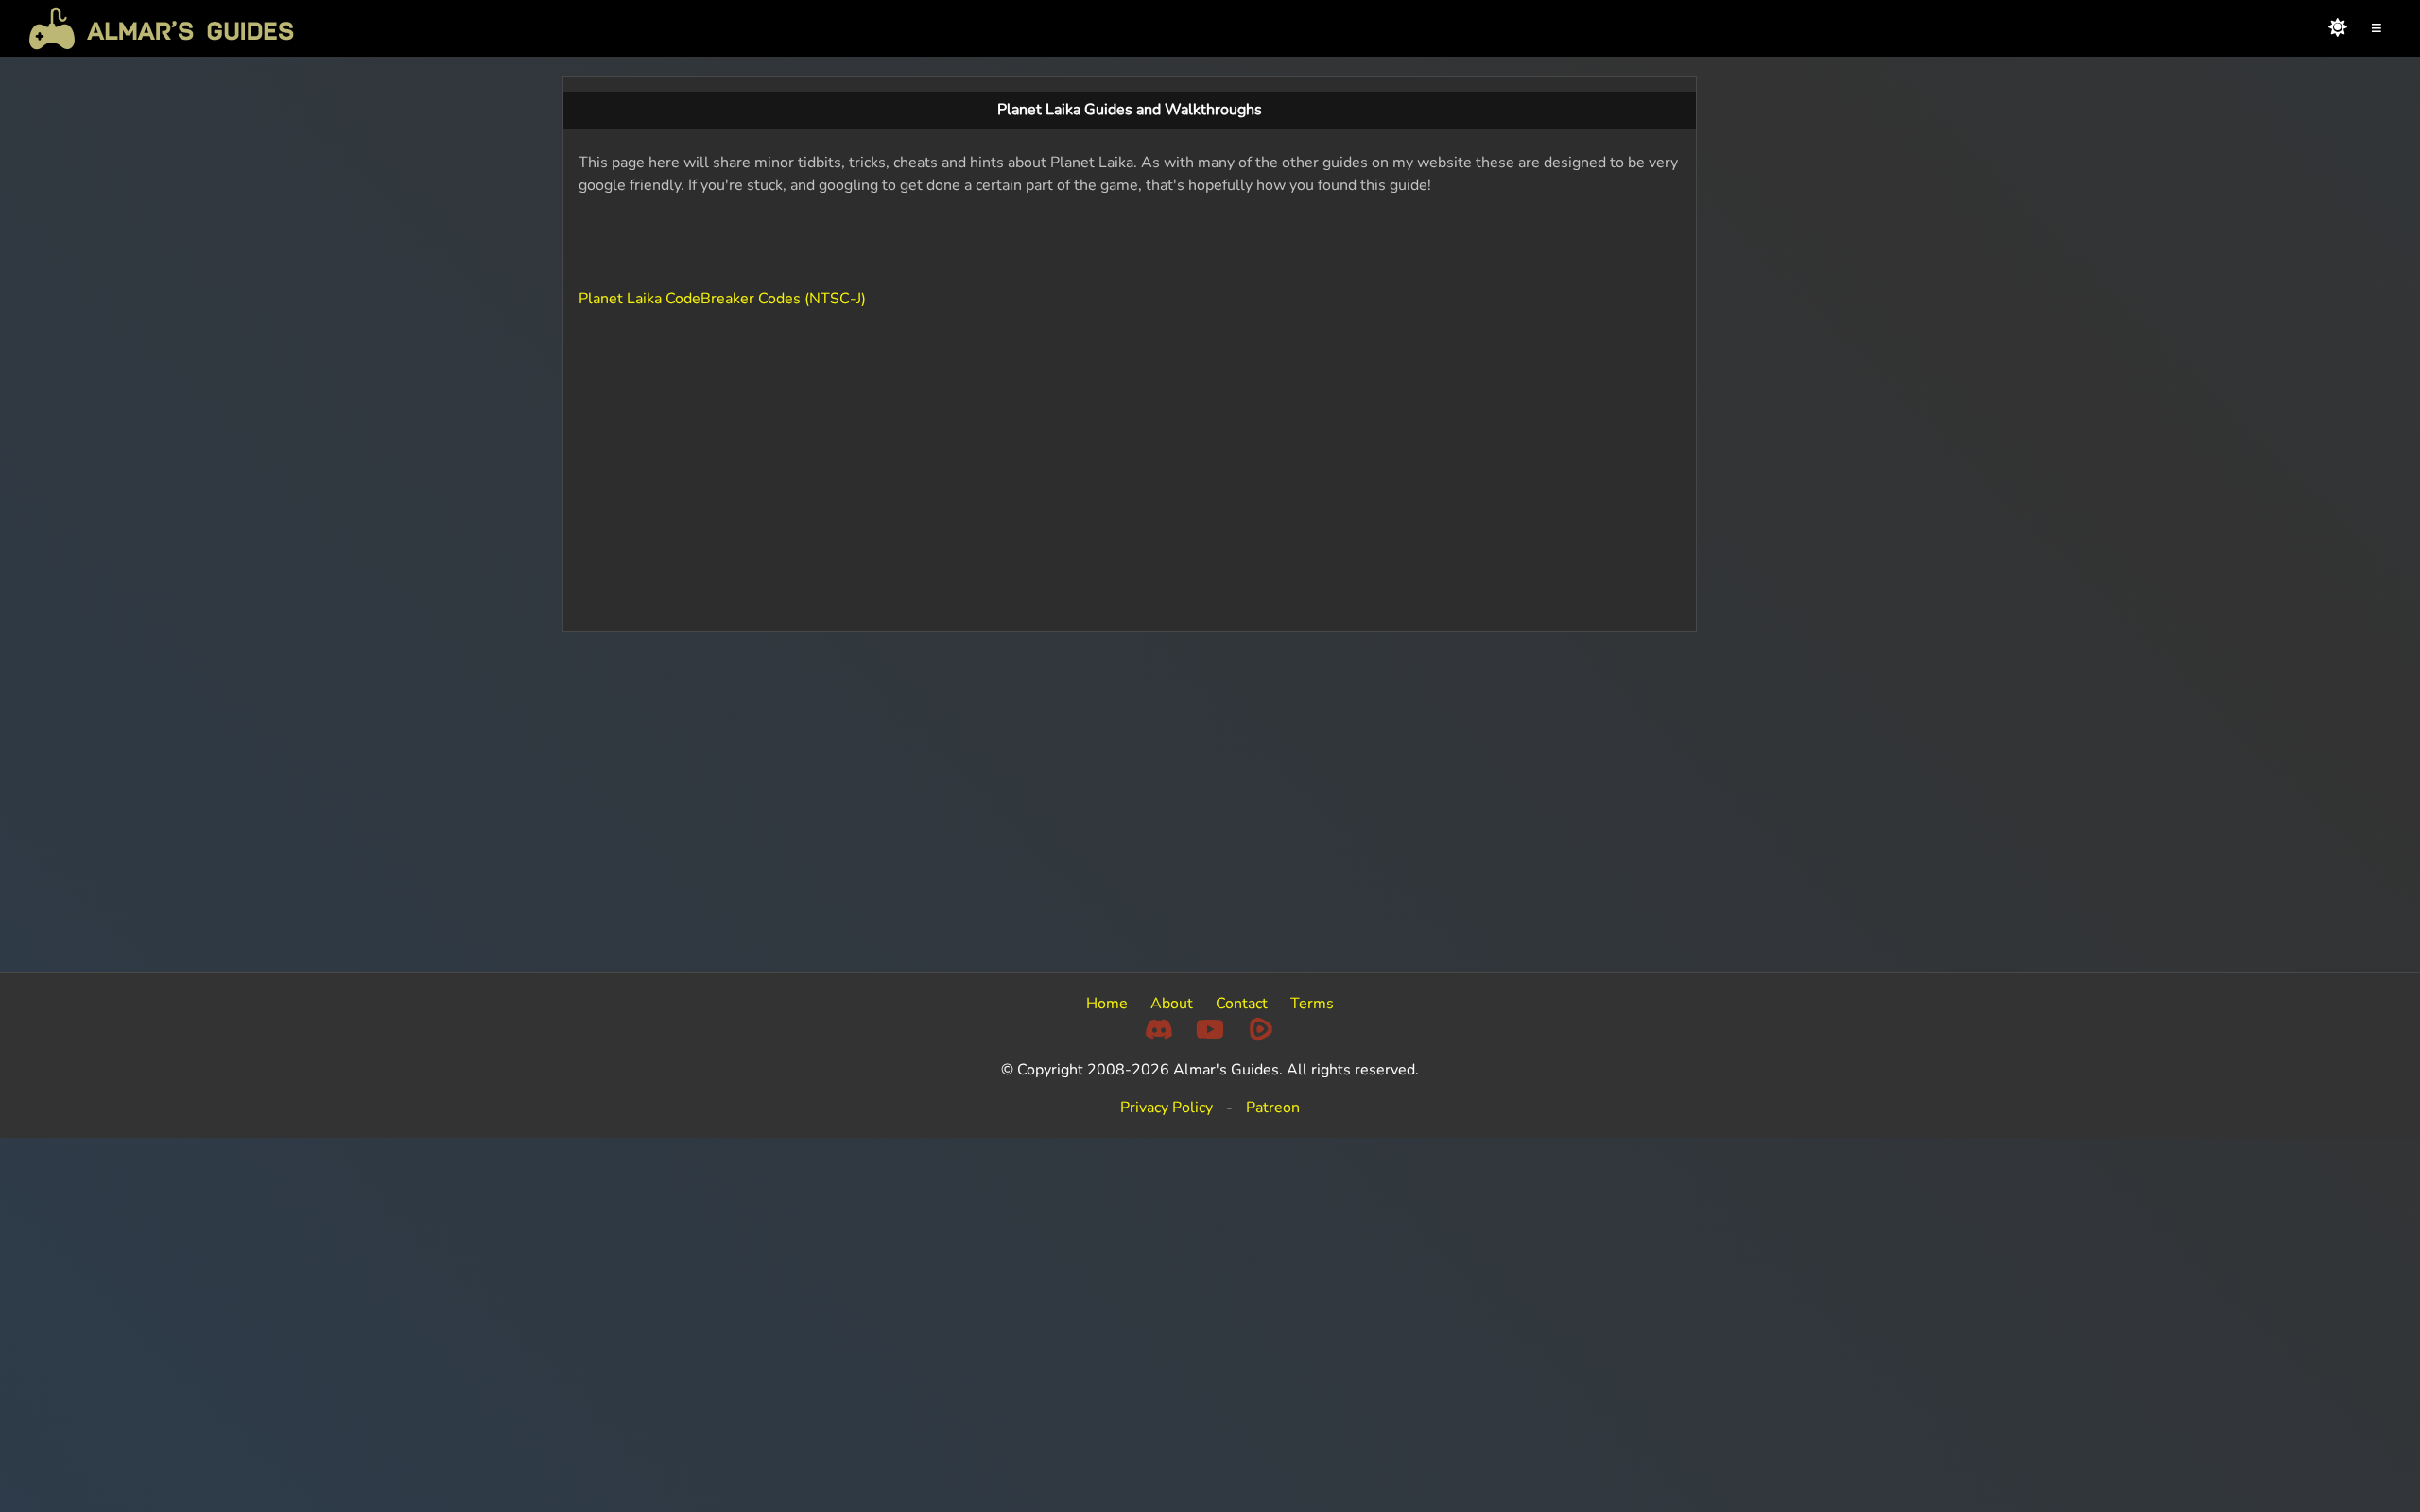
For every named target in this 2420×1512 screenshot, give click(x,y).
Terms (1312, 1004)
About (1172, 1004)
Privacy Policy (1167, 1108)
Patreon (1273, 1108)
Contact (1242, 1004)
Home (1107, 1004)
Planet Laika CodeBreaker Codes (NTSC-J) (722, 299)
